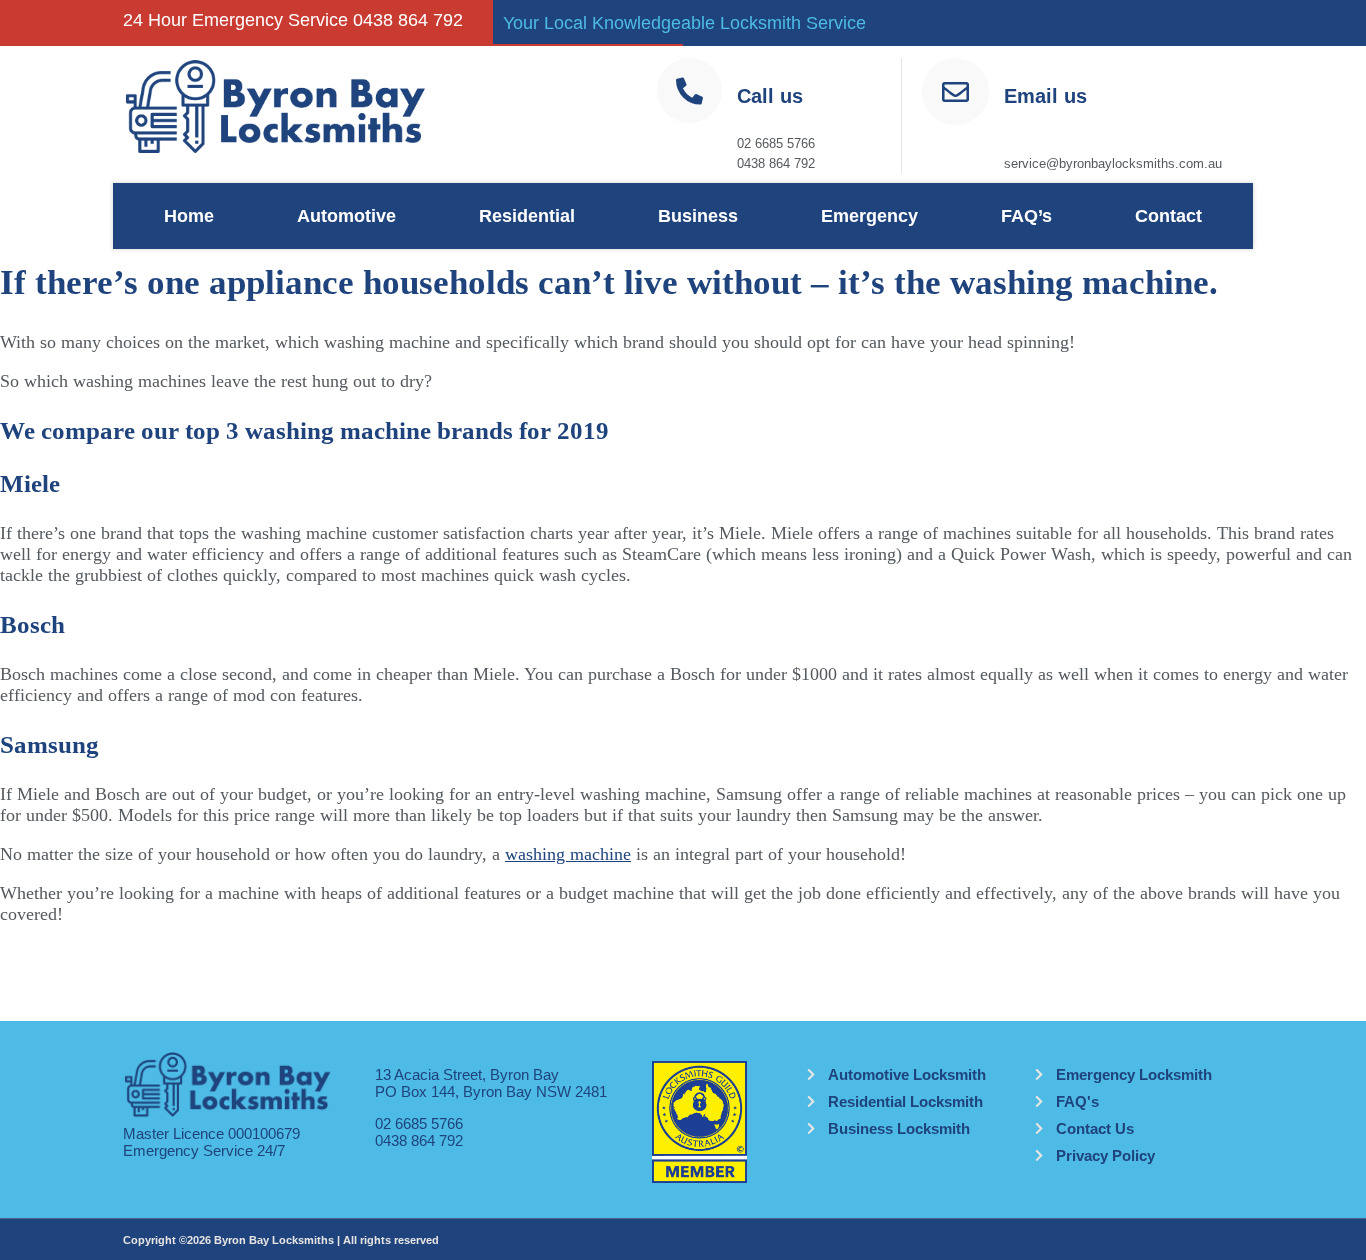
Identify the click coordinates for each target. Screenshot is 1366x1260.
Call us (770, 96)
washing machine (568, 854)
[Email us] (955, 91)
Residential (527, 216)
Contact (1168, 216)
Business (698, 216)
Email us (1045, 96)
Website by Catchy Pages (1170, 1241)
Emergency (869, 216)
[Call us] (689, 90)
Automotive (346, 216)
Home (189, 216)
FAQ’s (1026, 216)
